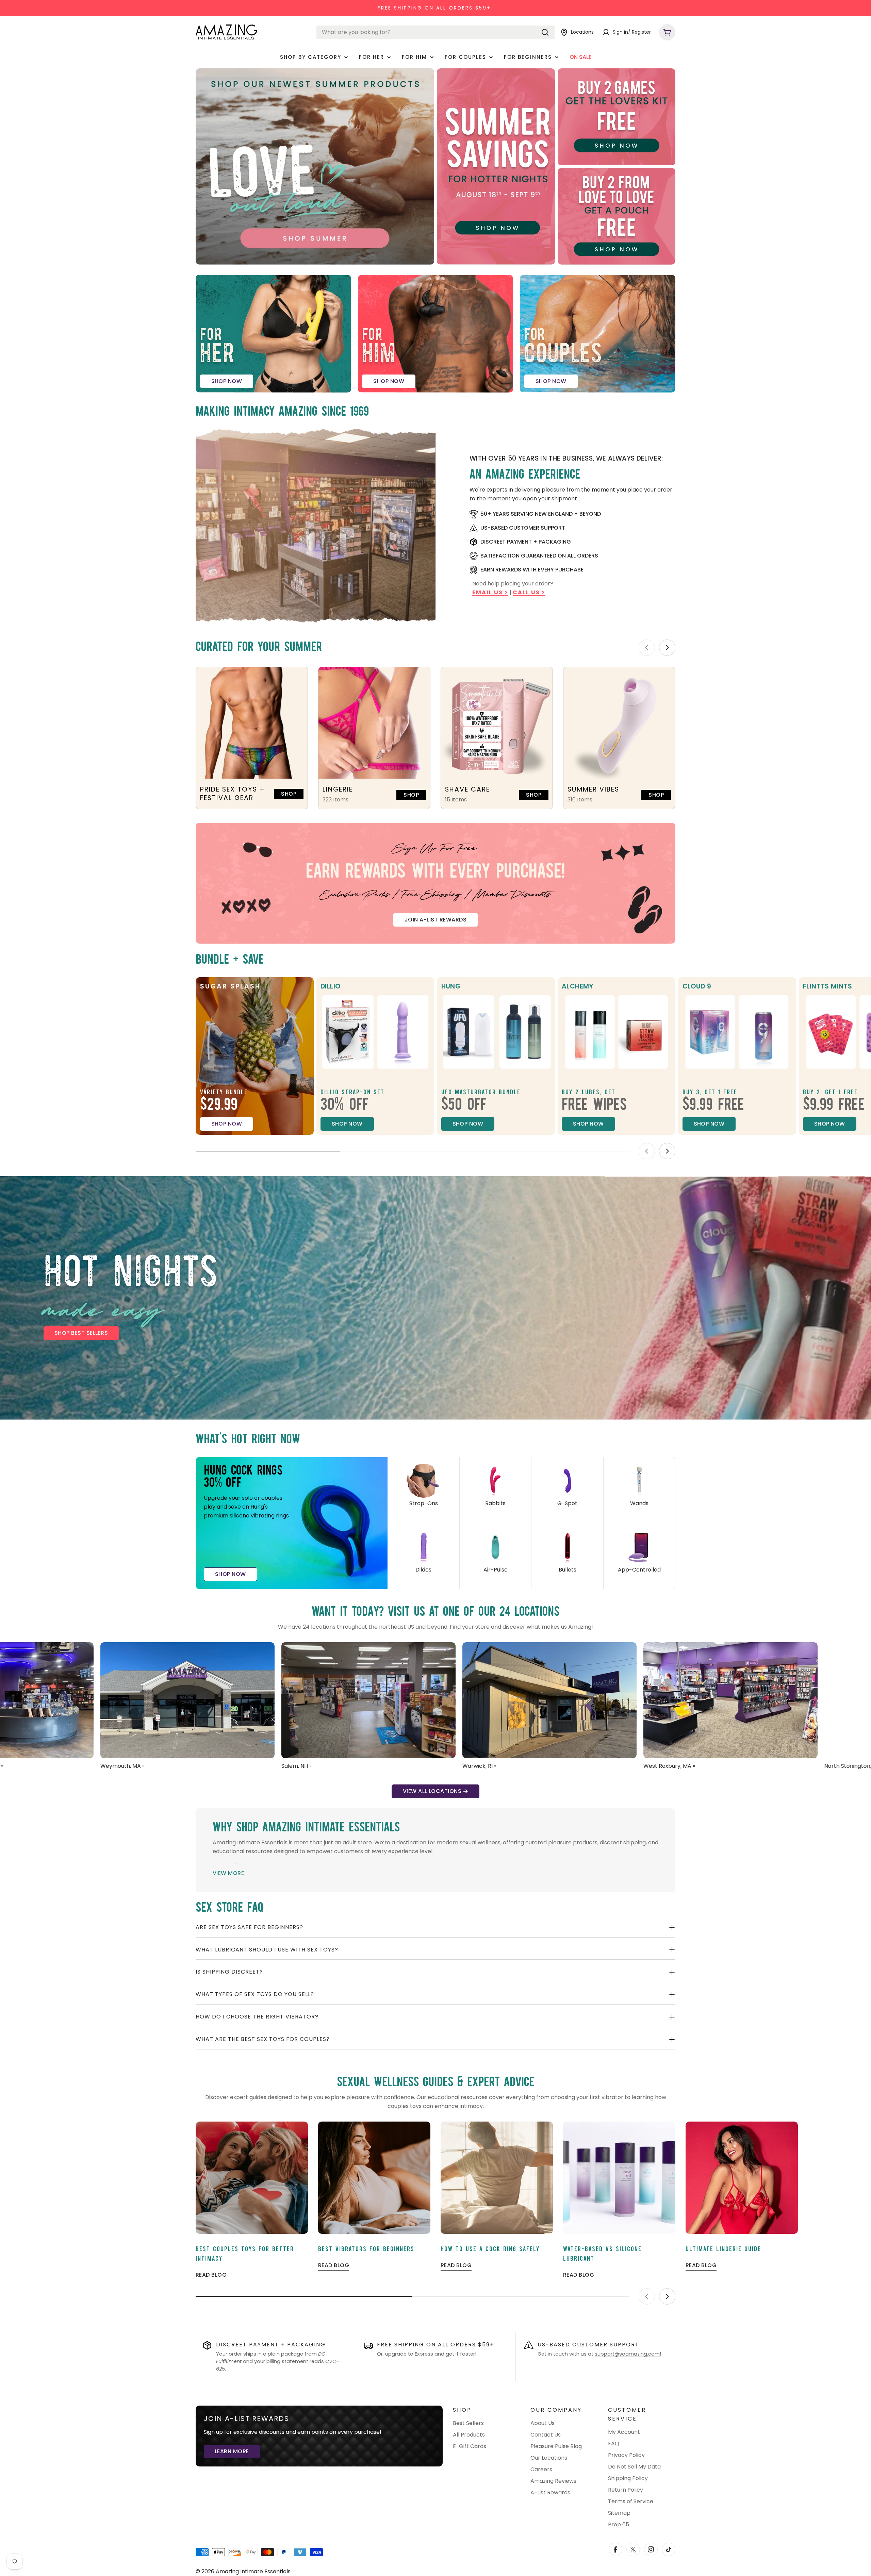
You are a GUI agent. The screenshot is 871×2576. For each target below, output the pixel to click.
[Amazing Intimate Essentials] (315, 167)
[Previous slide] (647, 648)
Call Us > (529, 592)
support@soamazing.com (627, 2354)
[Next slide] (667, 648)
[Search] (545, 32)
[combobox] (435, 32)
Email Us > (490, 592)
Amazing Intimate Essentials (253, 2571)
